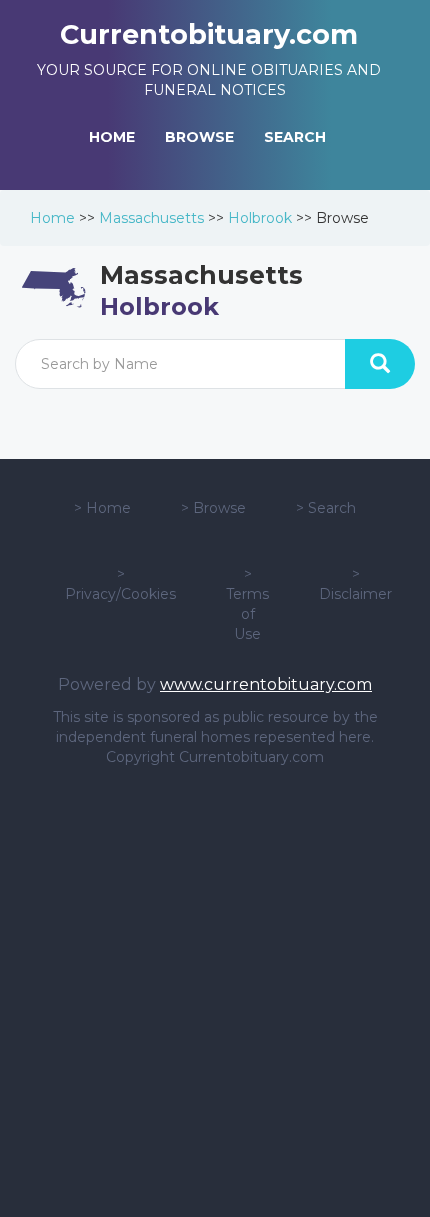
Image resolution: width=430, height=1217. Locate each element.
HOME (112, 137)
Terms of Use (247, 614)
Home (52, 218)
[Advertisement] (215, 992)
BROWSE (199, 137)
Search (332, 508)
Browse (219, 508)
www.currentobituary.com (266, 684)
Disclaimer (355, 594)
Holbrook (260, 218)
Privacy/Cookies (120, 594)
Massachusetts (151, 218)
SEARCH (295, 137)
